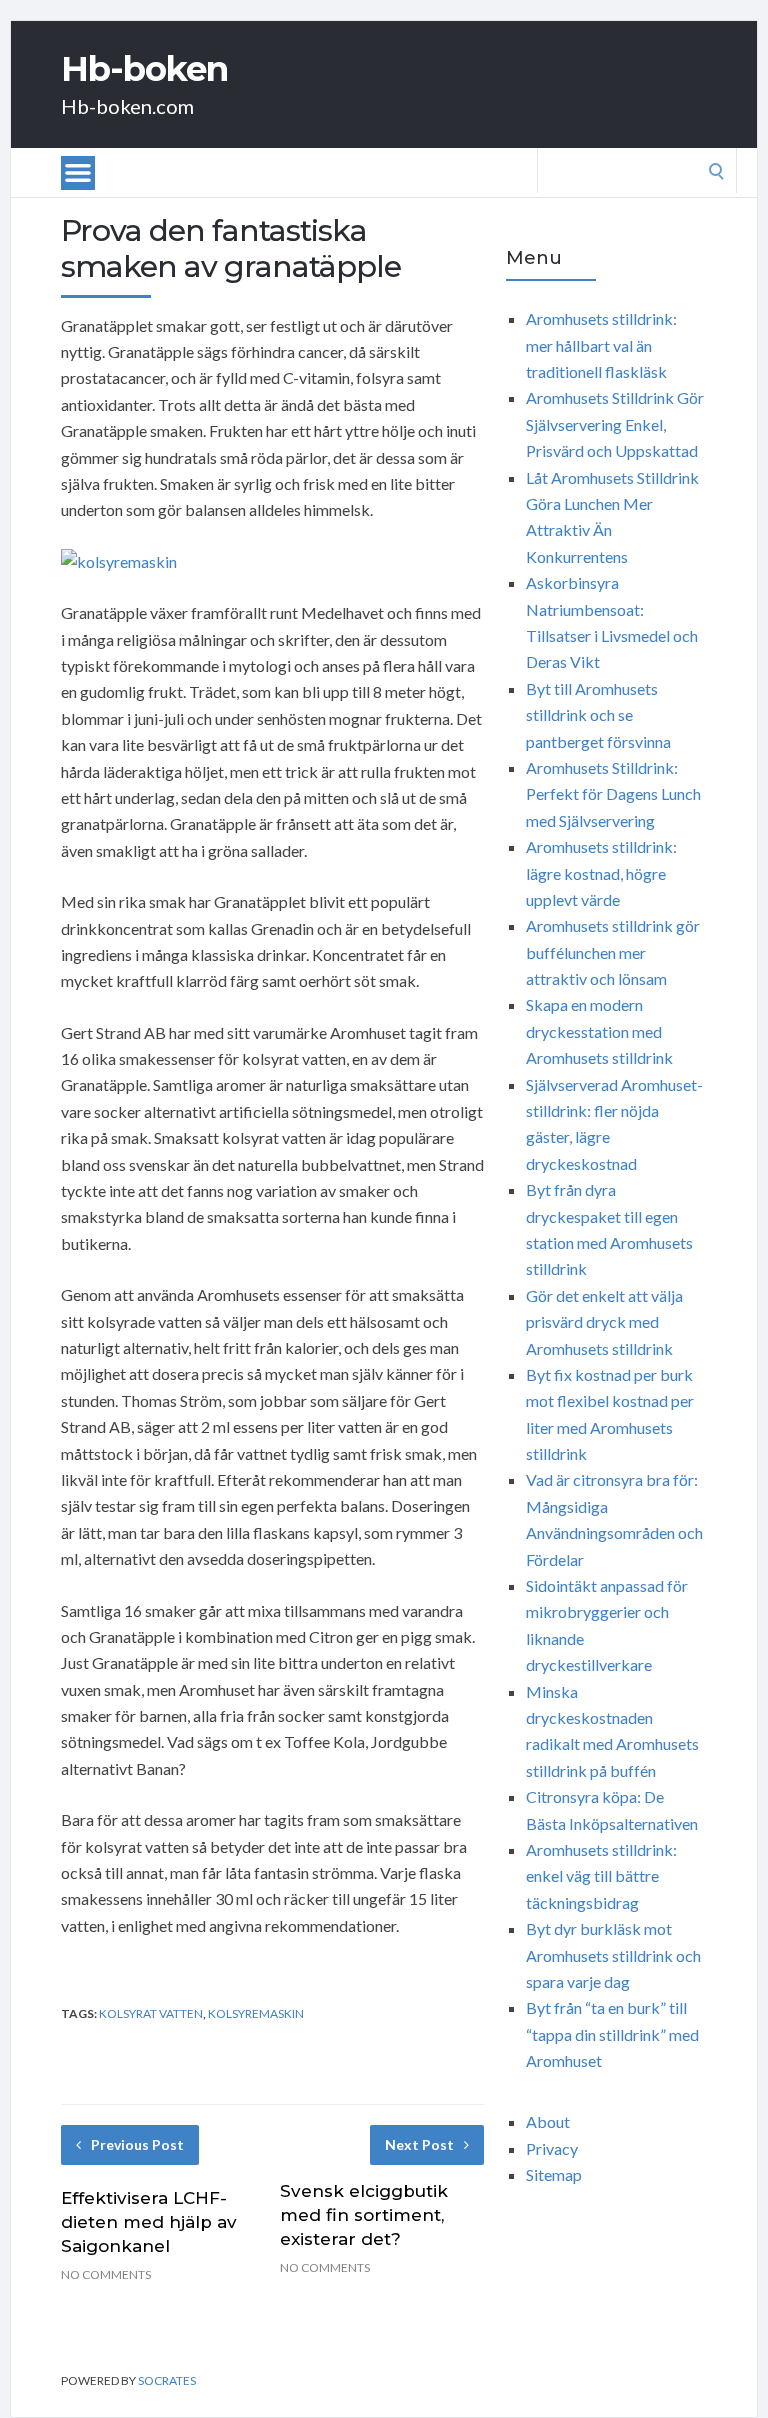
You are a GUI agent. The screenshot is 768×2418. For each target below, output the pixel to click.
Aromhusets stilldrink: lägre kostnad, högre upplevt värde (601, 873)
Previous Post (137, 2144)
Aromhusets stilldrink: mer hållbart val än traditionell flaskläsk (601, 345)
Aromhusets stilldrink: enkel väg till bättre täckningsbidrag (601, 1876)
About (548, 2121)
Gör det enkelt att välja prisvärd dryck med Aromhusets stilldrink (604, 1322)
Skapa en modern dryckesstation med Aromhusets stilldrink (599, 1031)
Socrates (167, 2380)
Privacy (552, 2148)
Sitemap (554, 2174)
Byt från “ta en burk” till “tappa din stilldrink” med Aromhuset (612, 2034)
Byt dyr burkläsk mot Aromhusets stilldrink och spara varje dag (613, 1955)
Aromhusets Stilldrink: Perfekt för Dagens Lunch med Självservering (613, 794)
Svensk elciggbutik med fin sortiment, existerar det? (364, 2215)
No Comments (106, 2274)
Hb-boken (144, 69)
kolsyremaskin (256, 2013)
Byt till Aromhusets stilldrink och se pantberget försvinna (598, 715)
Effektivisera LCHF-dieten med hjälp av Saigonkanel (149, 2222)
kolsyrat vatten (151, 2013)
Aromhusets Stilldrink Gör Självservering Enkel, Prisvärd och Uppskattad (615, 424)
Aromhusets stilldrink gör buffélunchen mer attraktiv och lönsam (613, 952)
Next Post (419, 2144)
